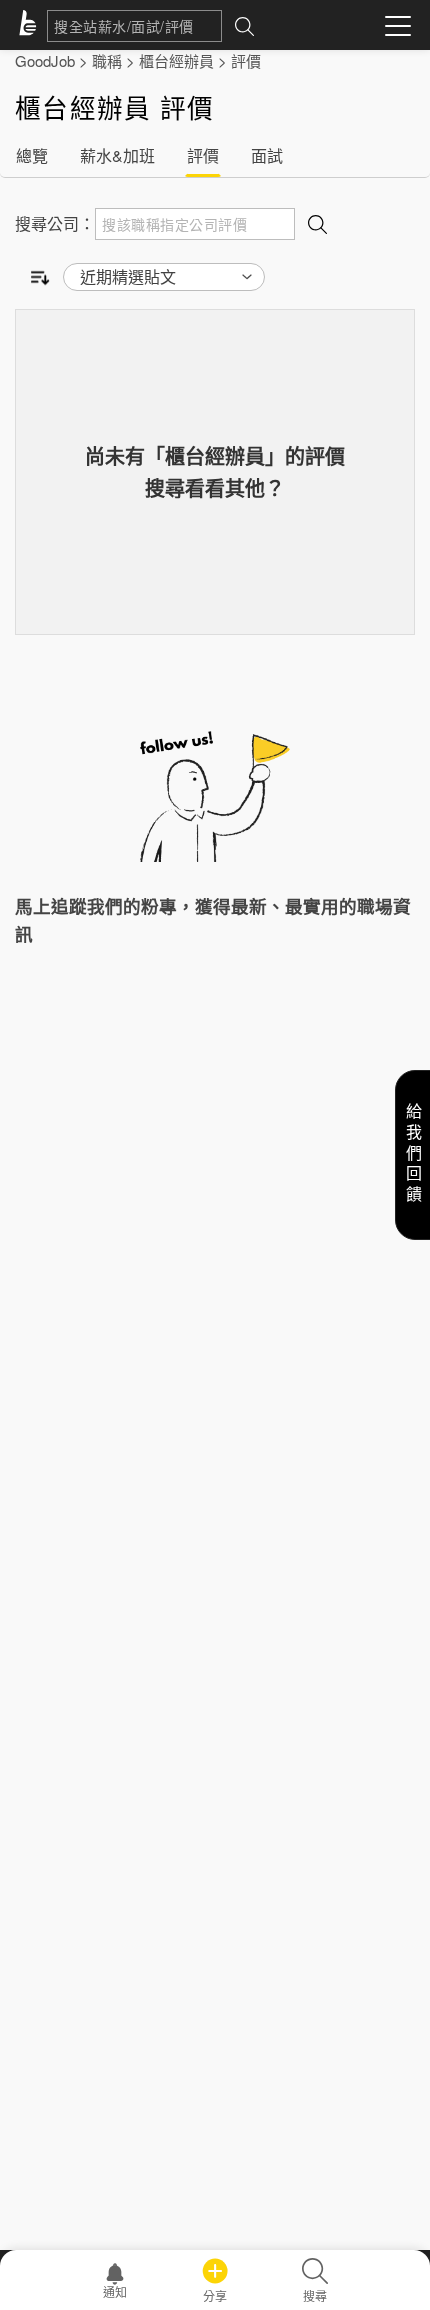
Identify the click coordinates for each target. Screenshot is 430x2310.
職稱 (107, 60)
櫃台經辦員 (176, 60)
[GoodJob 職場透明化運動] (31, 26)
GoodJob (45, 60)
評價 (246, 60)
